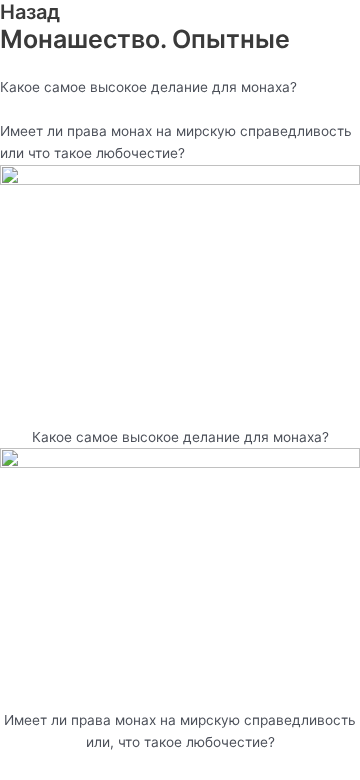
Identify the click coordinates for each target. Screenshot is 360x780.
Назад (30, 12)
